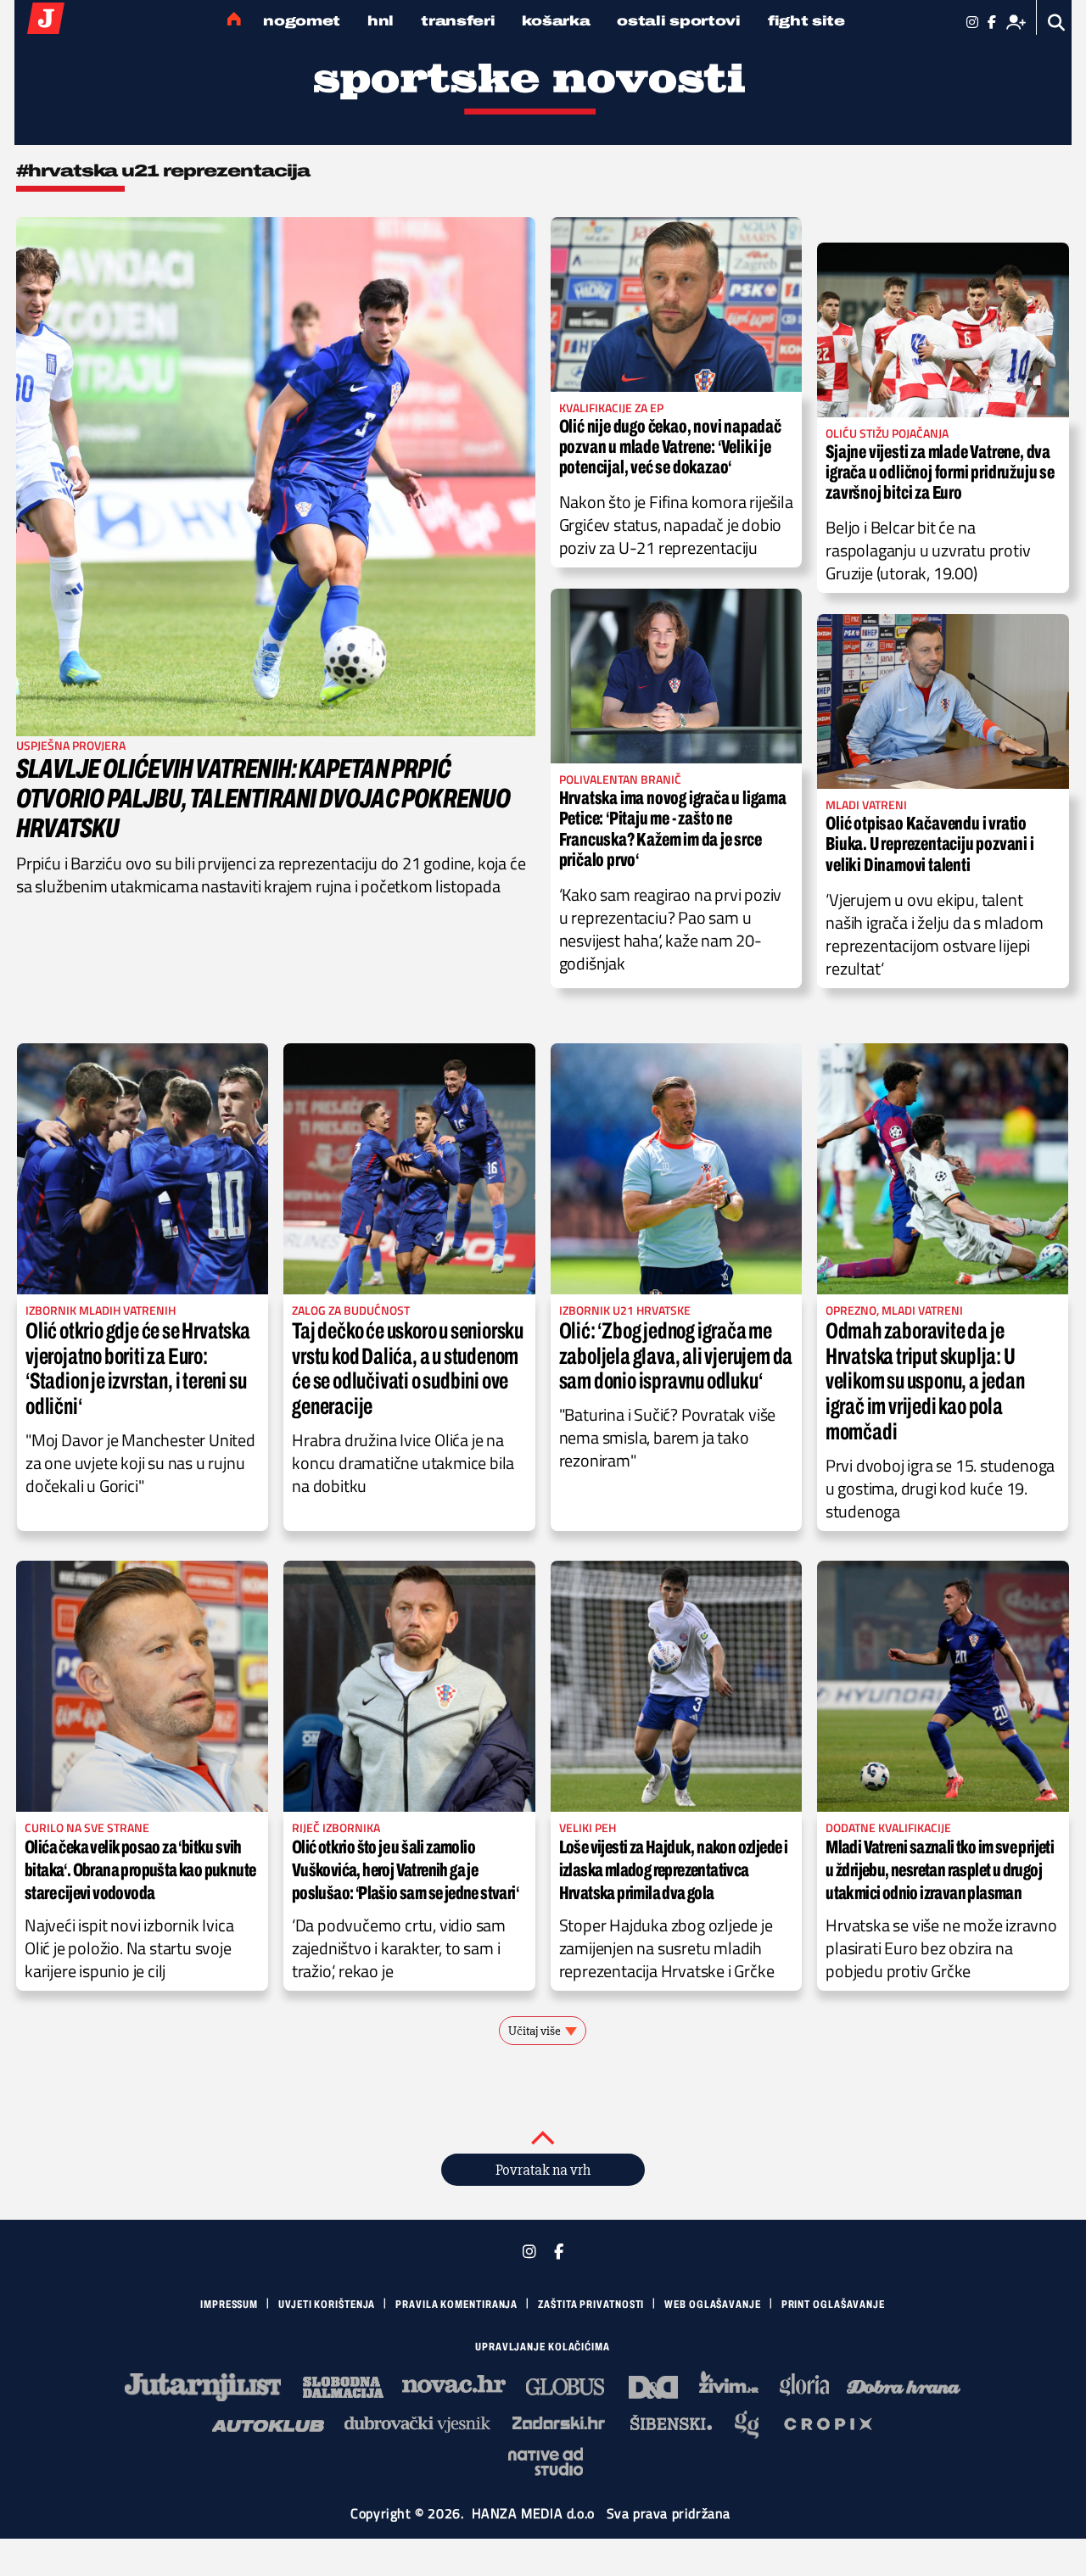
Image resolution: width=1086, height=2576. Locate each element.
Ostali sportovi (679, 21)
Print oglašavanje (833, 2305)
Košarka (556, 21)
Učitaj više (535, 2031)
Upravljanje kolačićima (543, 2347)
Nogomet (302, 21)
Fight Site (806, 21)
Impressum (229, 2305)
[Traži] (1057, 22)
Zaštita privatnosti (591, 2305)
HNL (381, 21)
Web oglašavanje (713, 2305)
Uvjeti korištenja (327, 2305)
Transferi (458, 21)
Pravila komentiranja (456, 2305)
